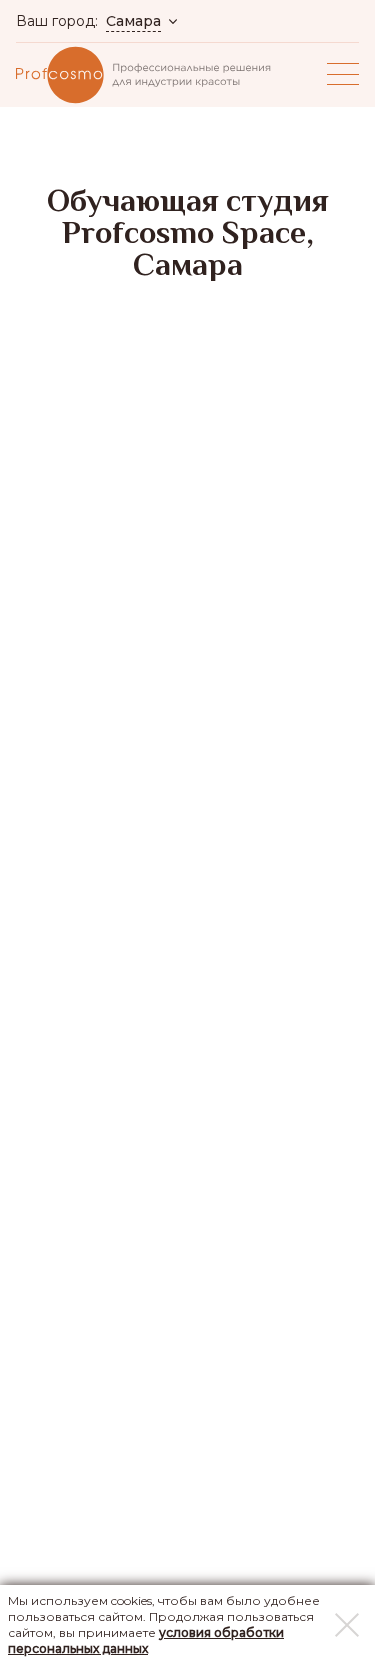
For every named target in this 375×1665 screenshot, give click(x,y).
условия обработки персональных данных (146, 1640)
